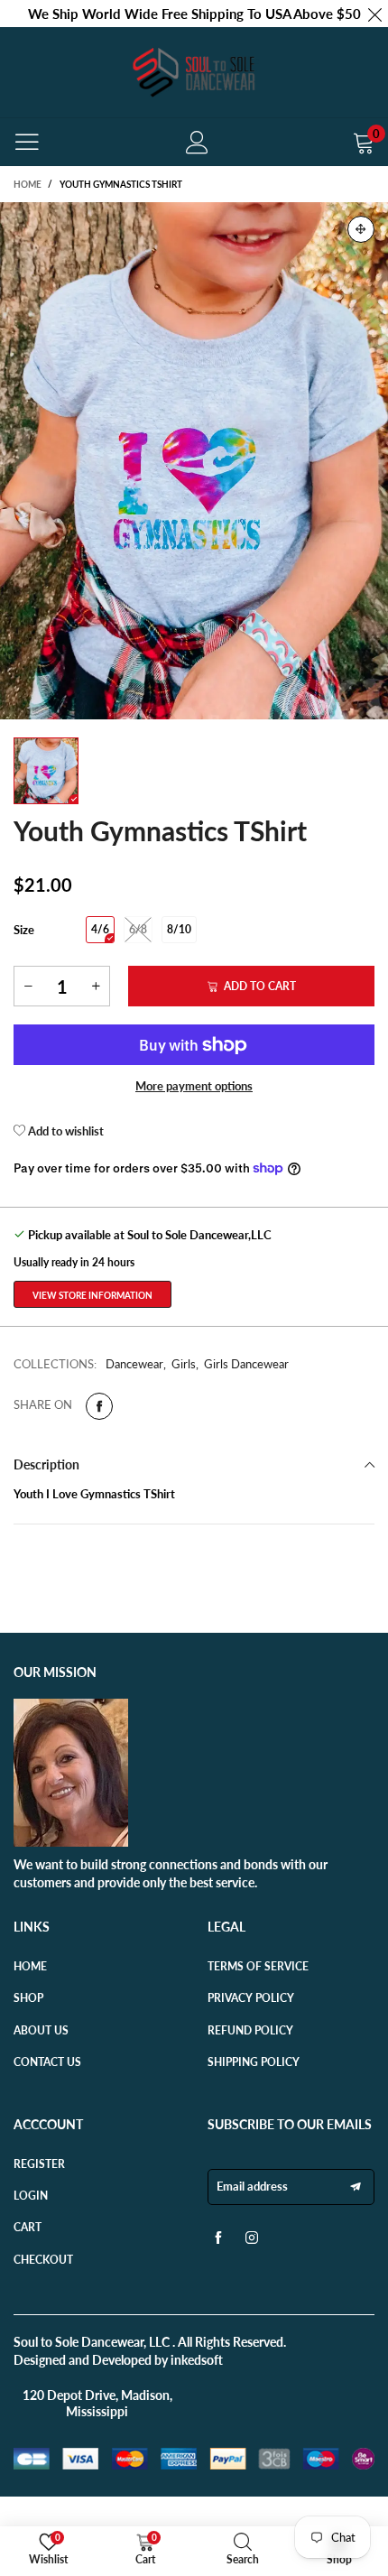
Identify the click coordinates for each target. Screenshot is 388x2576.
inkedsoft (197, 2360)
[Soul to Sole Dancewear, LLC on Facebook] (218, 2242)
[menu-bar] (27, 142)
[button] (28, 986)
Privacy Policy (251, 1998)
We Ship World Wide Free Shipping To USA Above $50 (194, 14)
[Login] (197, 142)
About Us (41, 2030)
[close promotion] (374, 14)
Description (46, 1464)
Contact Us (47, 2062)
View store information (92, 1295)
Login (31, 2196)
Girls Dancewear (246, 1364)
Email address (252, 2186)
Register (39, 2164)
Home (30, 1966)
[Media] (361, 229)
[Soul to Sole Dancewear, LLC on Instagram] (252, 2242)
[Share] (99, 1406)
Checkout (43, 2260)
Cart (28, 2227)
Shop (28, 1998)
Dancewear (134, 1364)
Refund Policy (250, 2030)
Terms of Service (258, 1966)
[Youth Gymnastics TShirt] (194, 461)
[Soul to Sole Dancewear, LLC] (194, 72)
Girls (184, 1364)
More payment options (194, 1086)
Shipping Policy (254, 2062)
